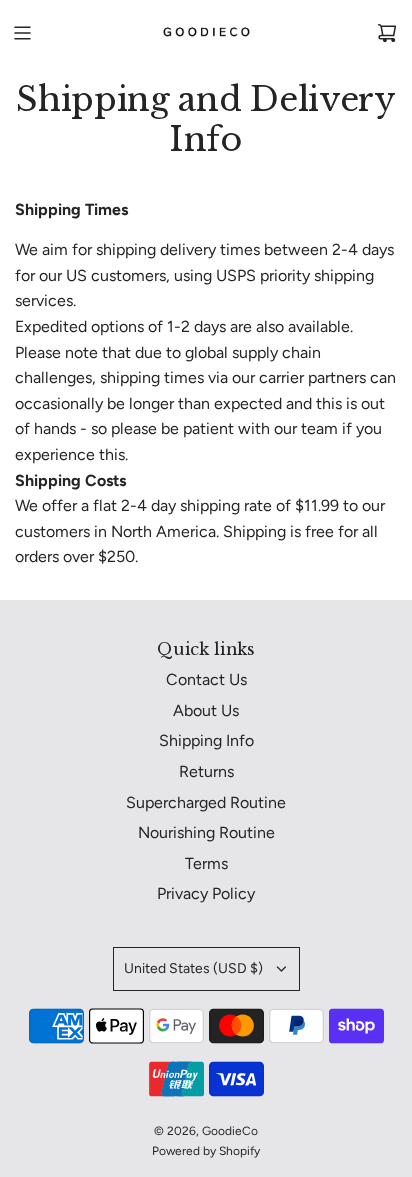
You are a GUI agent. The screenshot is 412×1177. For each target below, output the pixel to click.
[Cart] (387, 33)
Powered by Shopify (206, 1151)
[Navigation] (22, 33)
